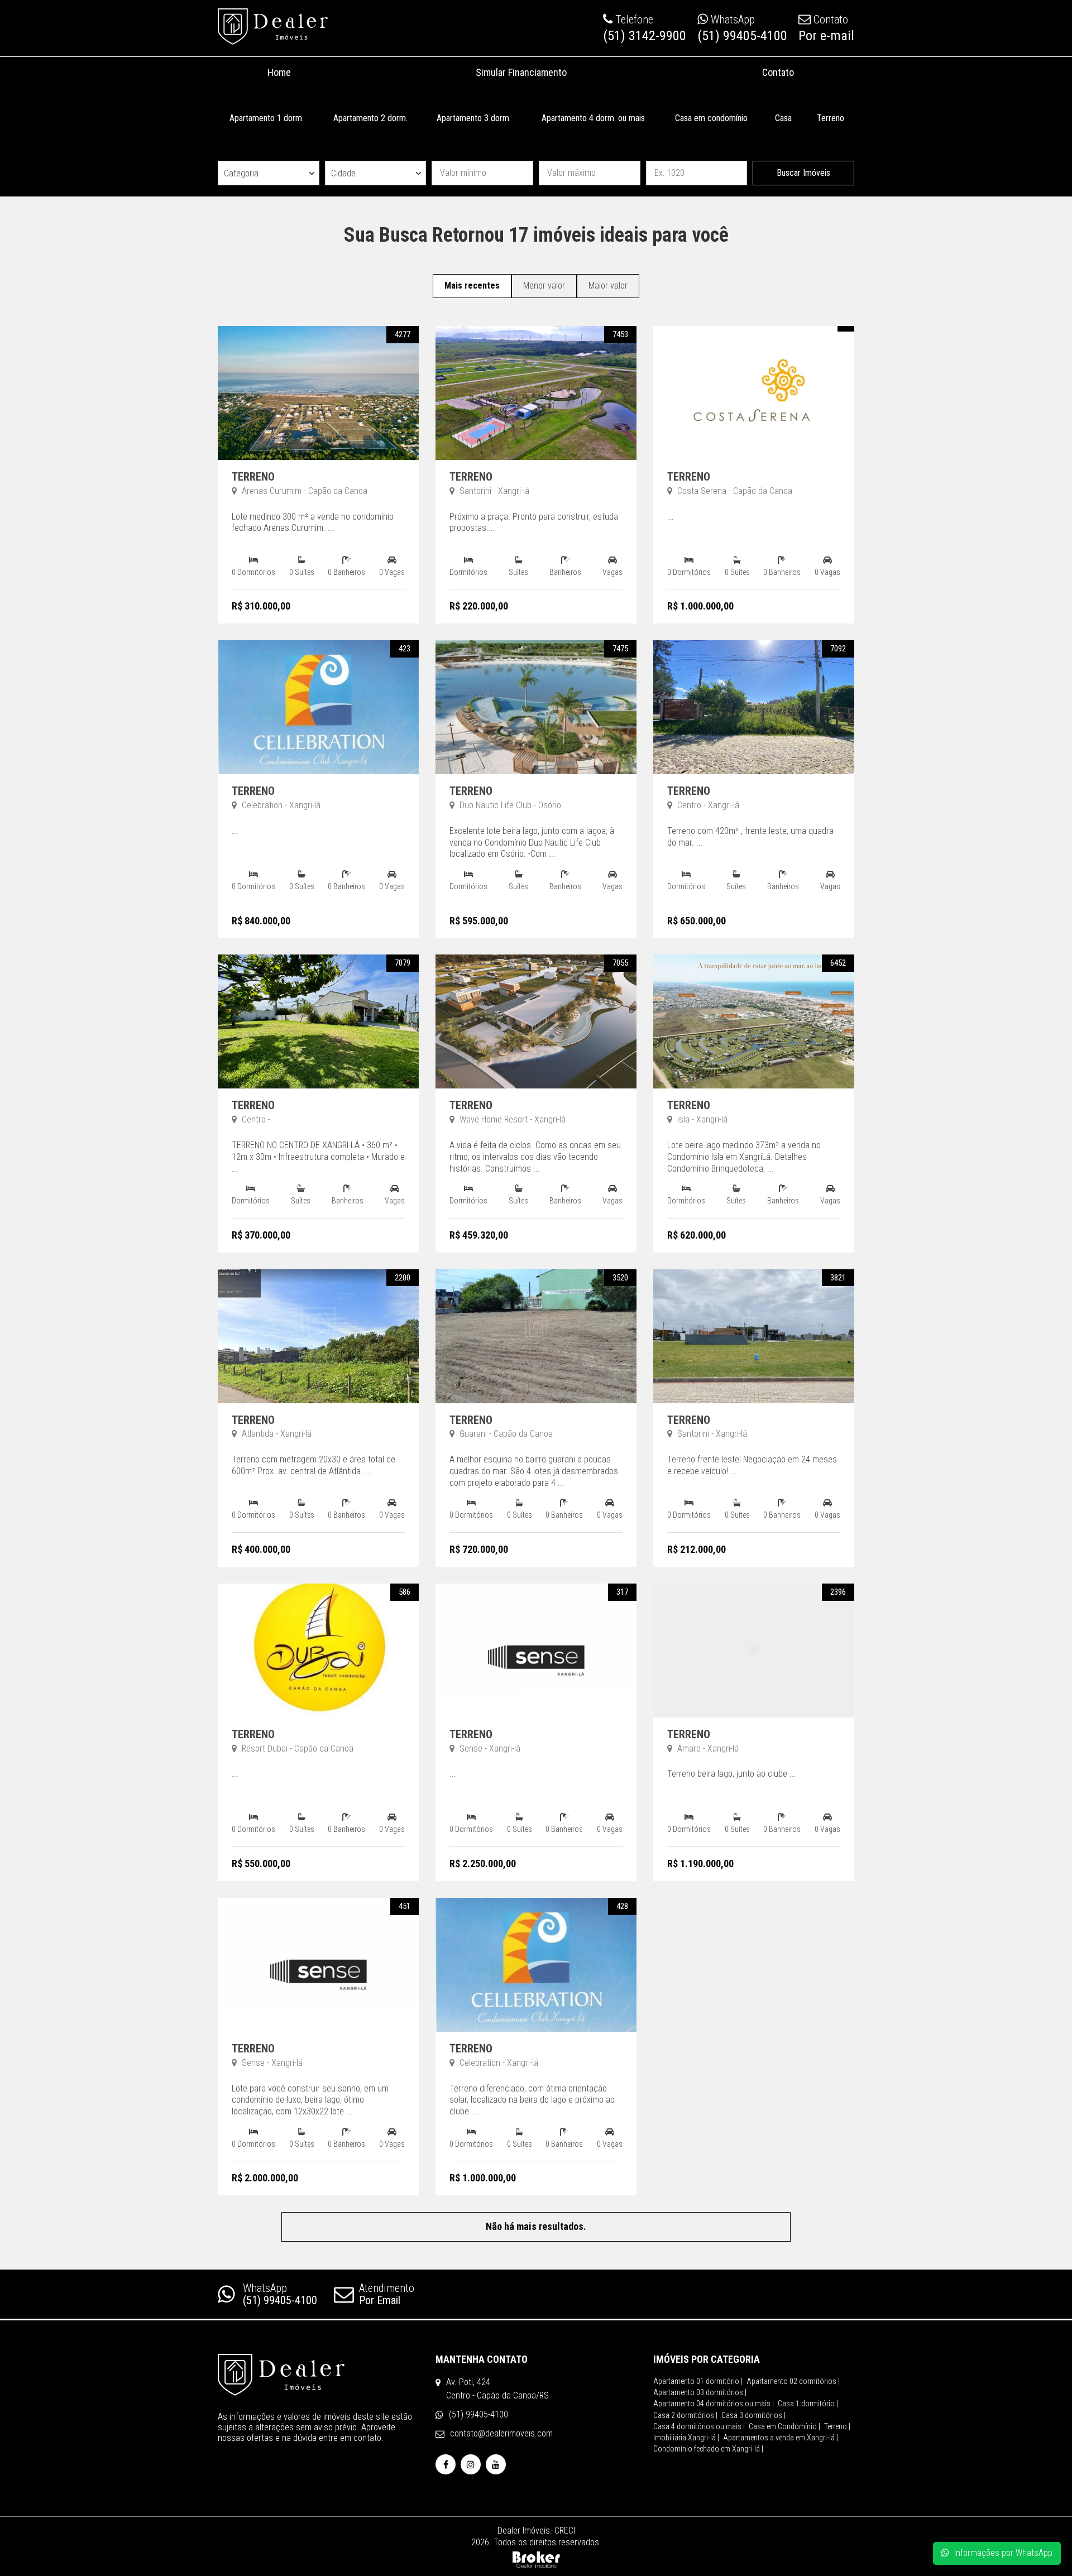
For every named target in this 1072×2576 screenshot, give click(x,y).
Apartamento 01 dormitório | (698, 2381)
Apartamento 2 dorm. (370, 118)
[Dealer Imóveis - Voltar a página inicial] (273, 27)
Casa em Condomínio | (784, 2426)
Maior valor (608, 286)
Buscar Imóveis (803, 173)
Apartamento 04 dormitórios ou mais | (714, 2404)
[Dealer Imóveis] (318, 2375)
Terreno (831, 118)
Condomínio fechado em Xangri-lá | (708, 2449)
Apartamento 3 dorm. (474, 118)
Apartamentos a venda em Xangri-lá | (781, 2438)
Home (279, 72)
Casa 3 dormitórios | (753, 2415)
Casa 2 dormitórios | (685, 2415)
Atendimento (387, 2294)
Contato (778, 72)
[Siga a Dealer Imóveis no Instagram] (471, 2465)
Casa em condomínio (711, 118)
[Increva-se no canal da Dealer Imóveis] (496, 2465)
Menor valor (544, 286)
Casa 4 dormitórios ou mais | (699, 2426)
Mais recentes (472, 286)
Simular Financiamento (521, 72)
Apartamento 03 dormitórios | (700, 2392)
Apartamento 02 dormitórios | (793, 2381)
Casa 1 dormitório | (808, 2404)
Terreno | (837, 2426)
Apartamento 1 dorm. (267, 118)
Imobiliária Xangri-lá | (686, 2438)
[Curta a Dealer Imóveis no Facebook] (446, 2465)
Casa (783, 118)
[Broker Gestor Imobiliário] (536, 2558)
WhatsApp (280, 2294)
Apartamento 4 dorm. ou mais (593, 118)
